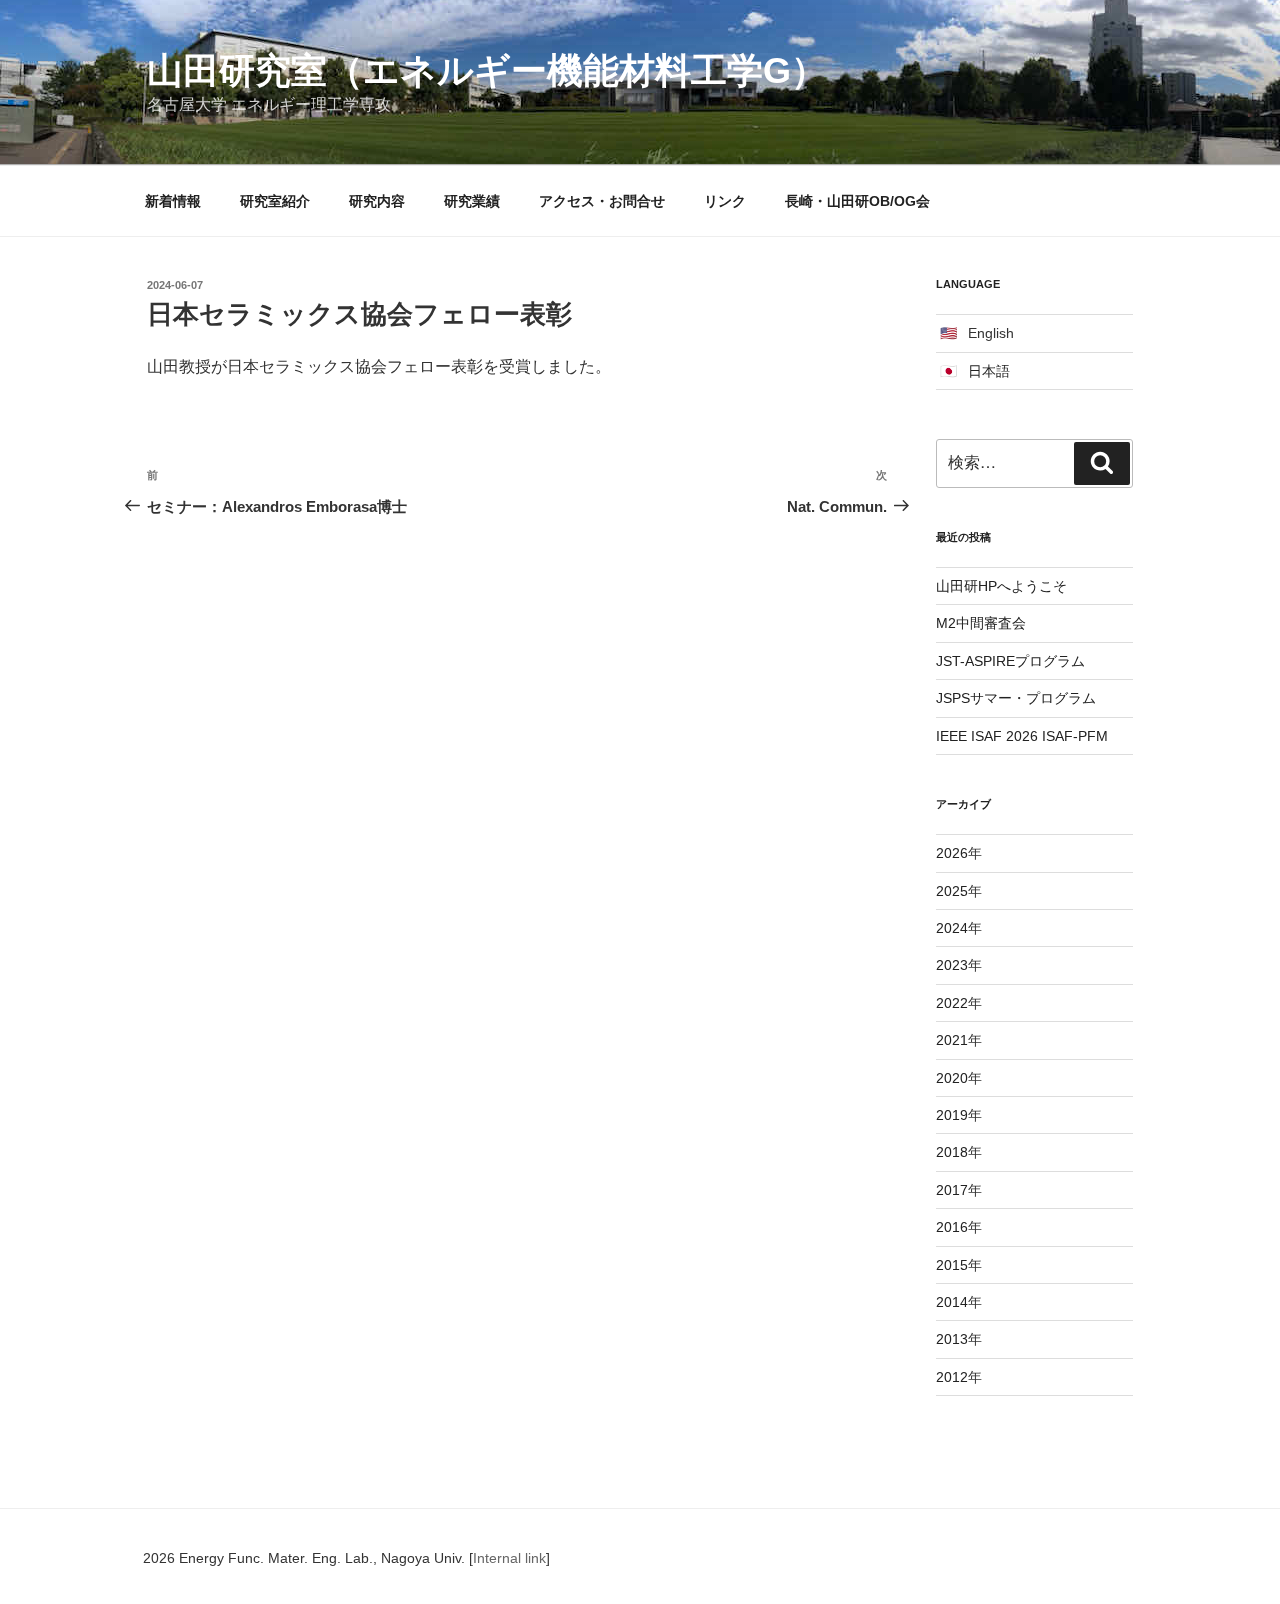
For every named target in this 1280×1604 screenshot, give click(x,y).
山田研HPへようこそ (1001, 586)
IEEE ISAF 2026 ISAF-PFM (1022, 736)
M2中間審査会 (981, 623)
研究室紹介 (275, 201)
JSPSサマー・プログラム (1016, 698)
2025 (952, 891)
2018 (952, 1152)
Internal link (509, 1558)
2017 (952, 1190)
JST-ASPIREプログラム (1010, 661)
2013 (952, 1339)
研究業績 (472, 201)
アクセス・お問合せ (602, 201)
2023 (952, 965)
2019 (952, 1115)
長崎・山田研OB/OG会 (857, 201)
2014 (952, 1302)
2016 (952, 1227)
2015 (952, 1265)
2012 (952, 1377)
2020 (952, 1078)
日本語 (989, 371)
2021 (952, 1040)
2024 (952, 928)
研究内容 (377, 201)
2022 (952, 1003)
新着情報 (173, 201)
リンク (725, 201)
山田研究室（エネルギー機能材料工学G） (487, 70)
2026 (952, 853)
